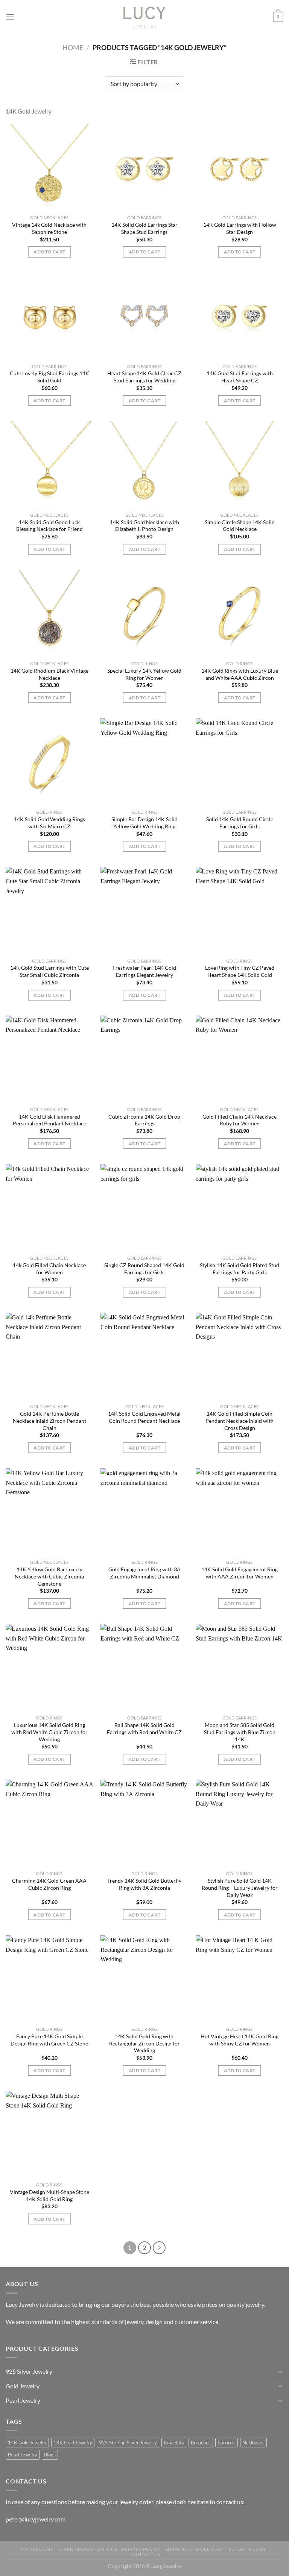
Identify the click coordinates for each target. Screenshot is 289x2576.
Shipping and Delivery (195, 2549)
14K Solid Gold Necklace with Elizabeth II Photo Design (144, 526)
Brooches (201, 2443)
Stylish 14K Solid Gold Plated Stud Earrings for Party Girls (240, 1269)
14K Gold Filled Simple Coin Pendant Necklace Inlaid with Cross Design (240, 1421)
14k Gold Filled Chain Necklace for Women (49, 1269)
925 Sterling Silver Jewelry (128, 2443)
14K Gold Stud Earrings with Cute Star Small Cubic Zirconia (49, 971)
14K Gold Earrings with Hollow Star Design (240, 228)
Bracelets (174, 2443)
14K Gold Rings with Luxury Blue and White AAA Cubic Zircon (240, 674)
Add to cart (49, 252)
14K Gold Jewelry (27, 2443)
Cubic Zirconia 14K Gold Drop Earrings (144, 1120)
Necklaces (253, 2443)
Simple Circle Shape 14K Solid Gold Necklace (240, 526)
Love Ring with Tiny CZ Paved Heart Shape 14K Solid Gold (240, 971)
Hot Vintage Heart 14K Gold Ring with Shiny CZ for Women (240, 2040)
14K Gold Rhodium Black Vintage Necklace (49, 674)
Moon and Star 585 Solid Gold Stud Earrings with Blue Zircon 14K (240, 1732)
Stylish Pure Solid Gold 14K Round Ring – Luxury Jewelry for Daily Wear (240, 1888)
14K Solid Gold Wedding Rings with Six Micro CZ (49, 823)
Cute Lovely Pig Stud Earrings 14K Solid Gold (49, 377)
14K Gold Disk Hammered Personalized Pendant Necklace (49, 1120)
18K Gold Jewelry (73, 2443)
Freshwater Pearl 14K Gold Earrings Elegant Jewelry (144, 971)
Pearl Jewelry (23, 2400)
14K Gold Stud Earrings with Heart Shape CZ (240, 377)
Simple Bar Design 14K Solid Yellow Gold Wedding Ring (144, 823)
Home (73, 47)
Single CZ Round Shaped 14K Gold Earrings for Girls (144, 1269)
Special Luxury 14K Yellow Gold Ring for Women (144, 674)
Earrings (227, 2443)
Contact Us (145, 2554)
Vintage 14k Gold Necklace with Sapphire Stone (49, 228)
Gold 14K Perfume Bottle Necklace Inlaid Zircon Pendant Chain (49, 1421)
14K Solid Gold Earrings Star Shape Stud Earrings (144, 228)
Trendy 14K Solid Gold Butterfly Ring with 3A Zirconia (144, 1884)
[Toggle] (280, 2371)
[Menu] (10, 17)
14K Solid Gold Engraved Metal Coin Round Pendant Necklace (144, 1417)
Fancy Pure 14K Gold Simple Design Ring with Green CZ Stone (49, 2040)
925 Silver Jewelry (29, 2371)
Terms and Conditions (87, 2549)
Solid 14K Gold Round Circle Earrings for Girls (240, 823)
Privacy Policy (141, 2549)
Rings (50, 2455)
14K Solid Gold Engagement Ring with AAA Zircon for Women (240, 1573)
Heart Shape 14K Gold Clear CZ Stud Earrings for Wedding (144, 377)
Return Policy (247, 2549)
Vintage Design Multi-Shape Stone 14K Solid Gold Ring (49, 2195)
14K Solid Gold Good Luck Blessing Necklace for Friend (49, 526)
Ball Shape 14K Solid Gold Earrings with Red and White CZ (144, 1728)
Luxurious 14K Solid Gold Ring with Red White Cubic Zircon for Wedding (49, 1732)
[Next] (159, 2248)
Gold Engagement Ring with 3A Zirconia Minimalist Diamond (144, 1573)
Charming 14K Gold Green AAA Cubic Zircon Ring (49, 1884)
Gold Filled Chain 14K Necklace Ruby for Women (240, 1120)
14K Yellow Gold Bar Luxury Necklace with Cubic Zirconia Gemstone (49, 1576)
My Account (37, 2549)
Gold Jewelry (23, 2386)
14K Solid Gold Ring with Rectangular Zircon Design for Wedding (144, 2043)
